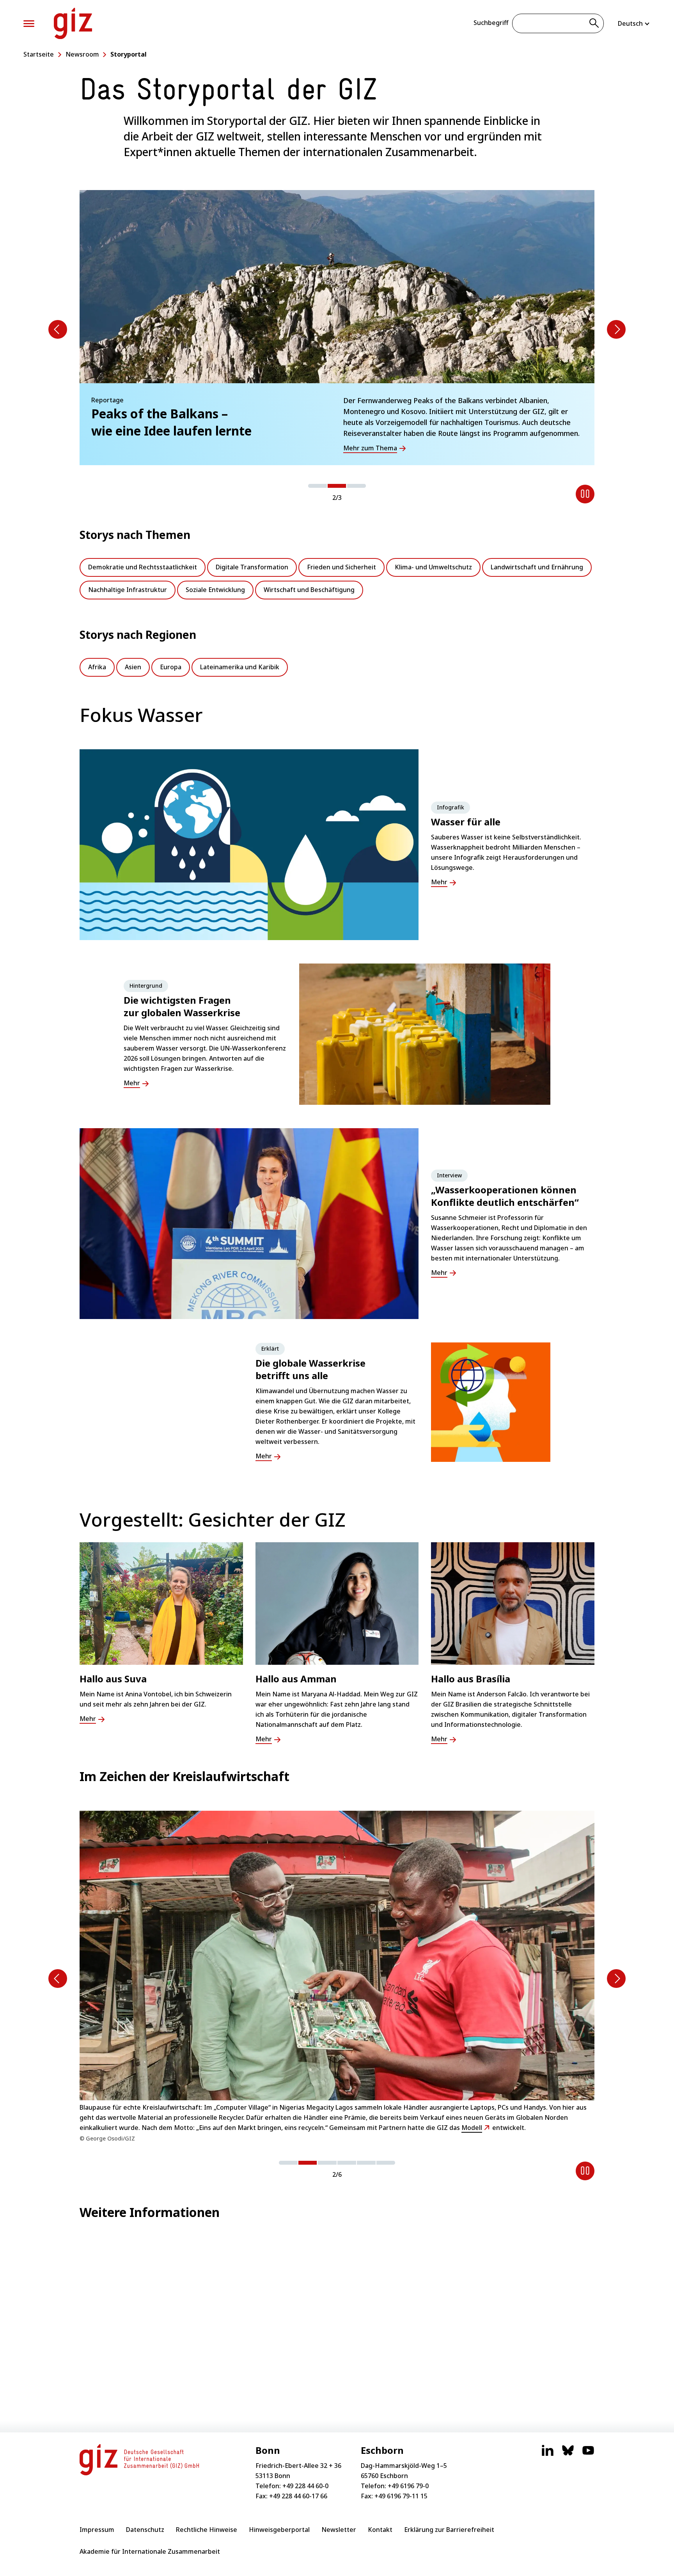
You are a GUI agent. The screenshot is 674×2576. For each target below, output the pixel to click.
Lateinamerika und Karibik (240, 667)
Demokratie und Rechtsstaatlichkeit (143, 567)
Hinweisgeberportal (279, 2530)
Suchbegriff (491, 23)
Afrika (97, 667)
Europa (171, 667)
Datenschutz (145, 2530)
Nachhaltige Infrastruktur (128, 590)
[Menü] (29, 24)
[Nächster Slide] (616, 329)
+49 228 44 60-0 (305, 2486)
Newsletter (339, 2530)
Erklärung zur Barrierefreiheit (449, 2530)
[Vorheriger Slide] (58, 329)
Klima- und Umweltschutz (433, 567)
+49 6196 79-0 (408, 2486)
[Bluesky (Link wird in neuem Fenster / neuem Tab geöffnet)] (568, 2454)
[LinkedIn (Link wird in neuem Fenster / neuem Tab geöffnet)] (548, 2454)
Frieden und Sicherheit (341, 567)
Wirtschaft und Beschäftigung (309, 590)
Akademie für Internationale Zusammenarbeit (150, 2551)
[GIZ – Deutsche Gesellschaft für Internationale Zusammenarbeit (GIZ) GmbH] (73, 23)
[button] (317, 486)
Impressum (97, 2530)
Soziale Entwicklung (215, 590)
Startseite (39, 54)
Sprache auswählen (634, 23)
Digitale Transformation (252, 567)
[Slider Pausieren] (585, 494)
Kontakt (380, 2530)
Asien (133, 667)
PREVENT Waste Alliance (259, 2112)
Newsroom (82, 54)
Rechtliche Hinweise (207, 2530)
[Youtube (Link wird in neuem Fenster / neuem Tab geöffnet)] (588, 2454)
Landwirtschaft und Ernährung (537, 567)
